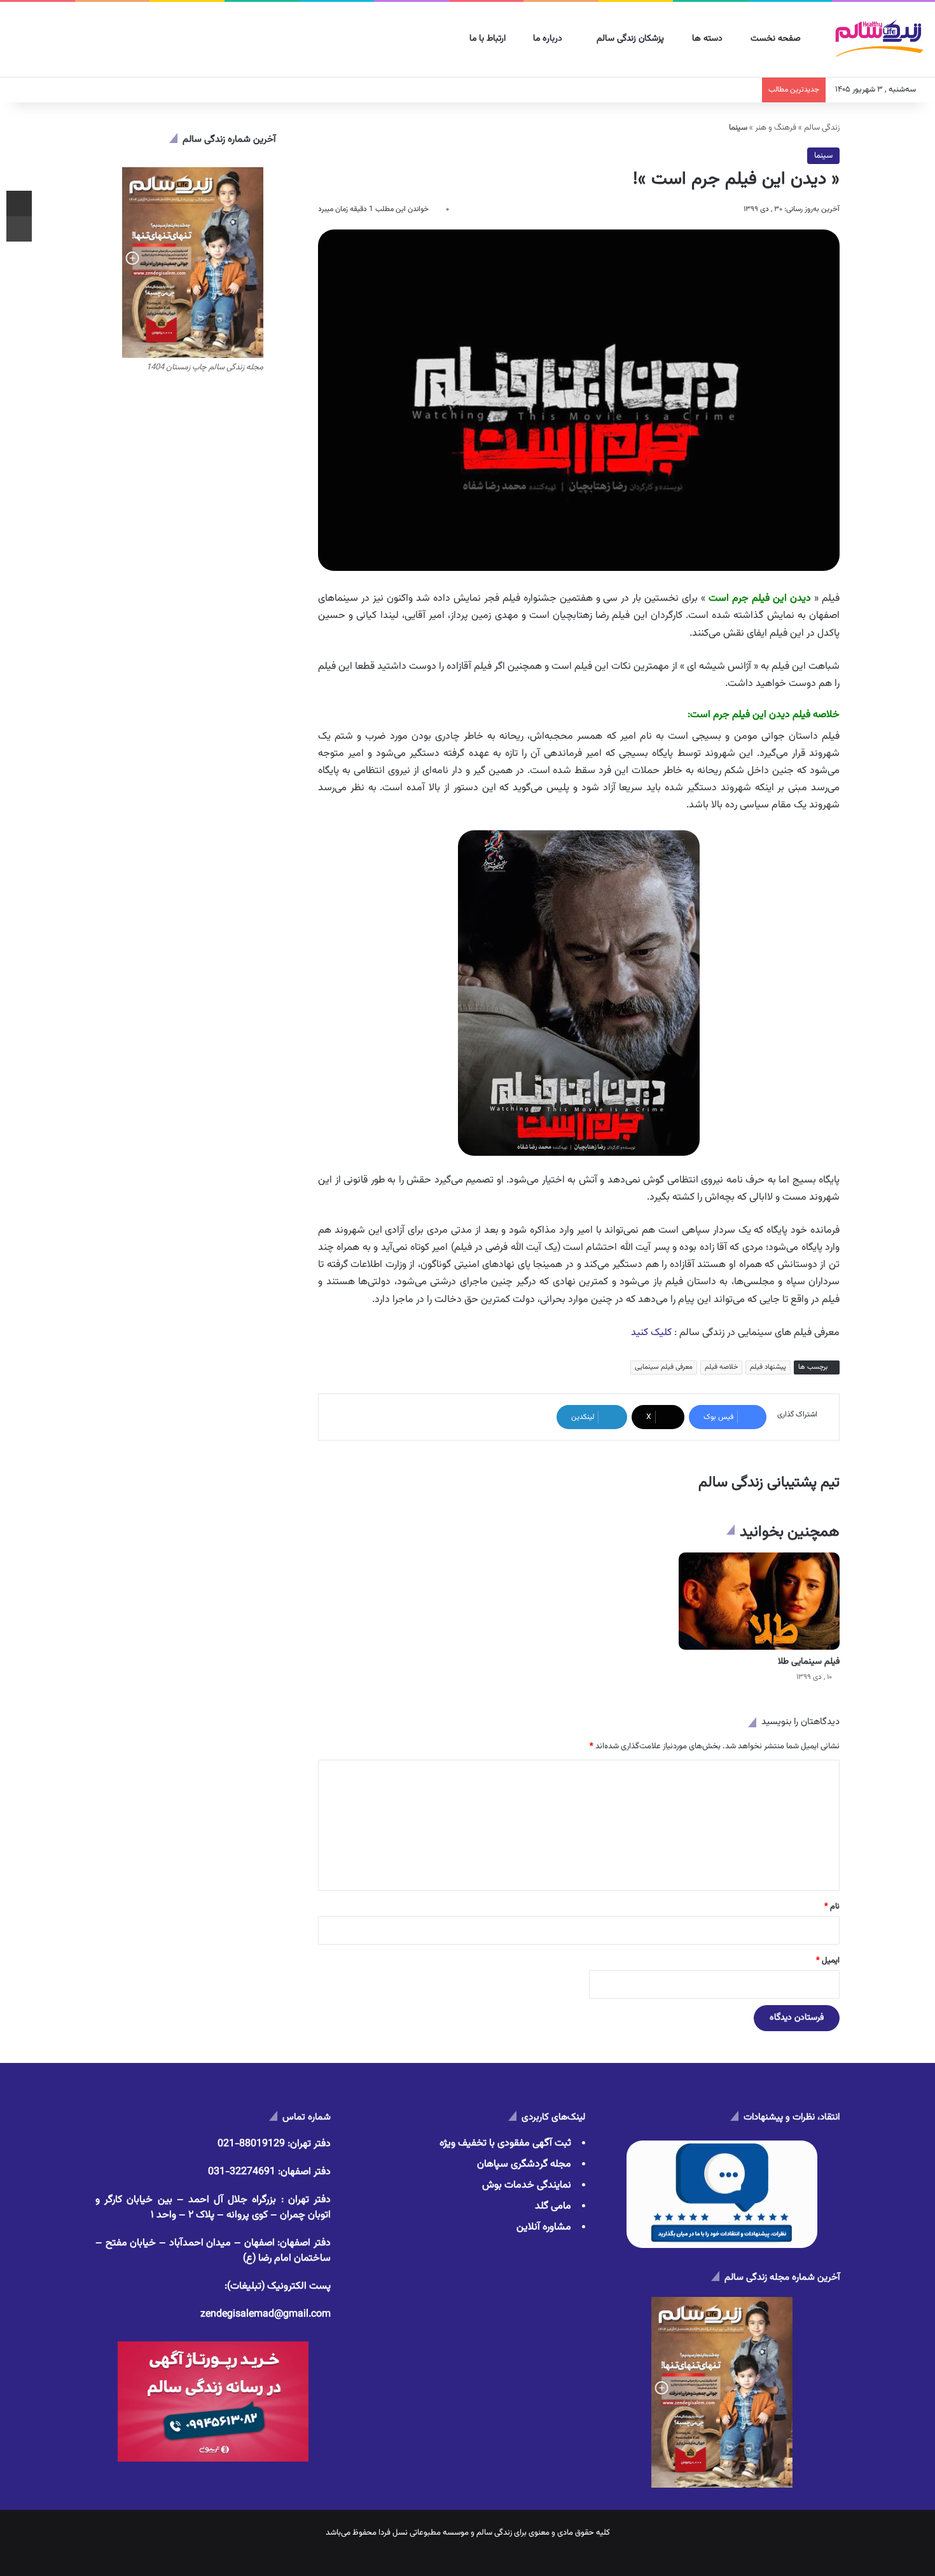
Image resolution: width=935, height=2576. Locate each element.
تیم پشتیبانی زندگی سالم (769, 1483)
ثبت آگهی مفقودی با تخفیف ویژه (505, 2143)
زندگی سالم (822, 128)
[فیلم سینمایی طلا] (759, 1601)
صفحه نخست (777, 39)
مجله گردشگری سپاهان (524, 2164)
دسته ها (709, 39)
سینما (823, 156)
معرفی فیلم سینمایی (664, 1367)
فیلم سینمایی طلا (809, 1662)
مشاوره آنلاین (544, 2227)
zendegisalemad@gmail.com (266, 2314)
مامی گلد (553, 2206)
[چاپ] (19, 229)
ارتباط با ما (489, 39)
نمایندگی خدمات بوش (527, 2185)
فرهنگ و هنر (776, 128)
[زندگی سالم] (879, 40)
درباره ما (549, 39)
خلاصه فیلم (721, 1367)
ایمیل (828, 1961)
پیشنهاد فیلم (768, 1367)
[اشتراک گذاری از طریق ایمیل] (19, 203)
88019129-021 (251, 2144)
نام (832, 1907)
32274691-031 (242, 2172)
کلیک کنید (651, 1333)
